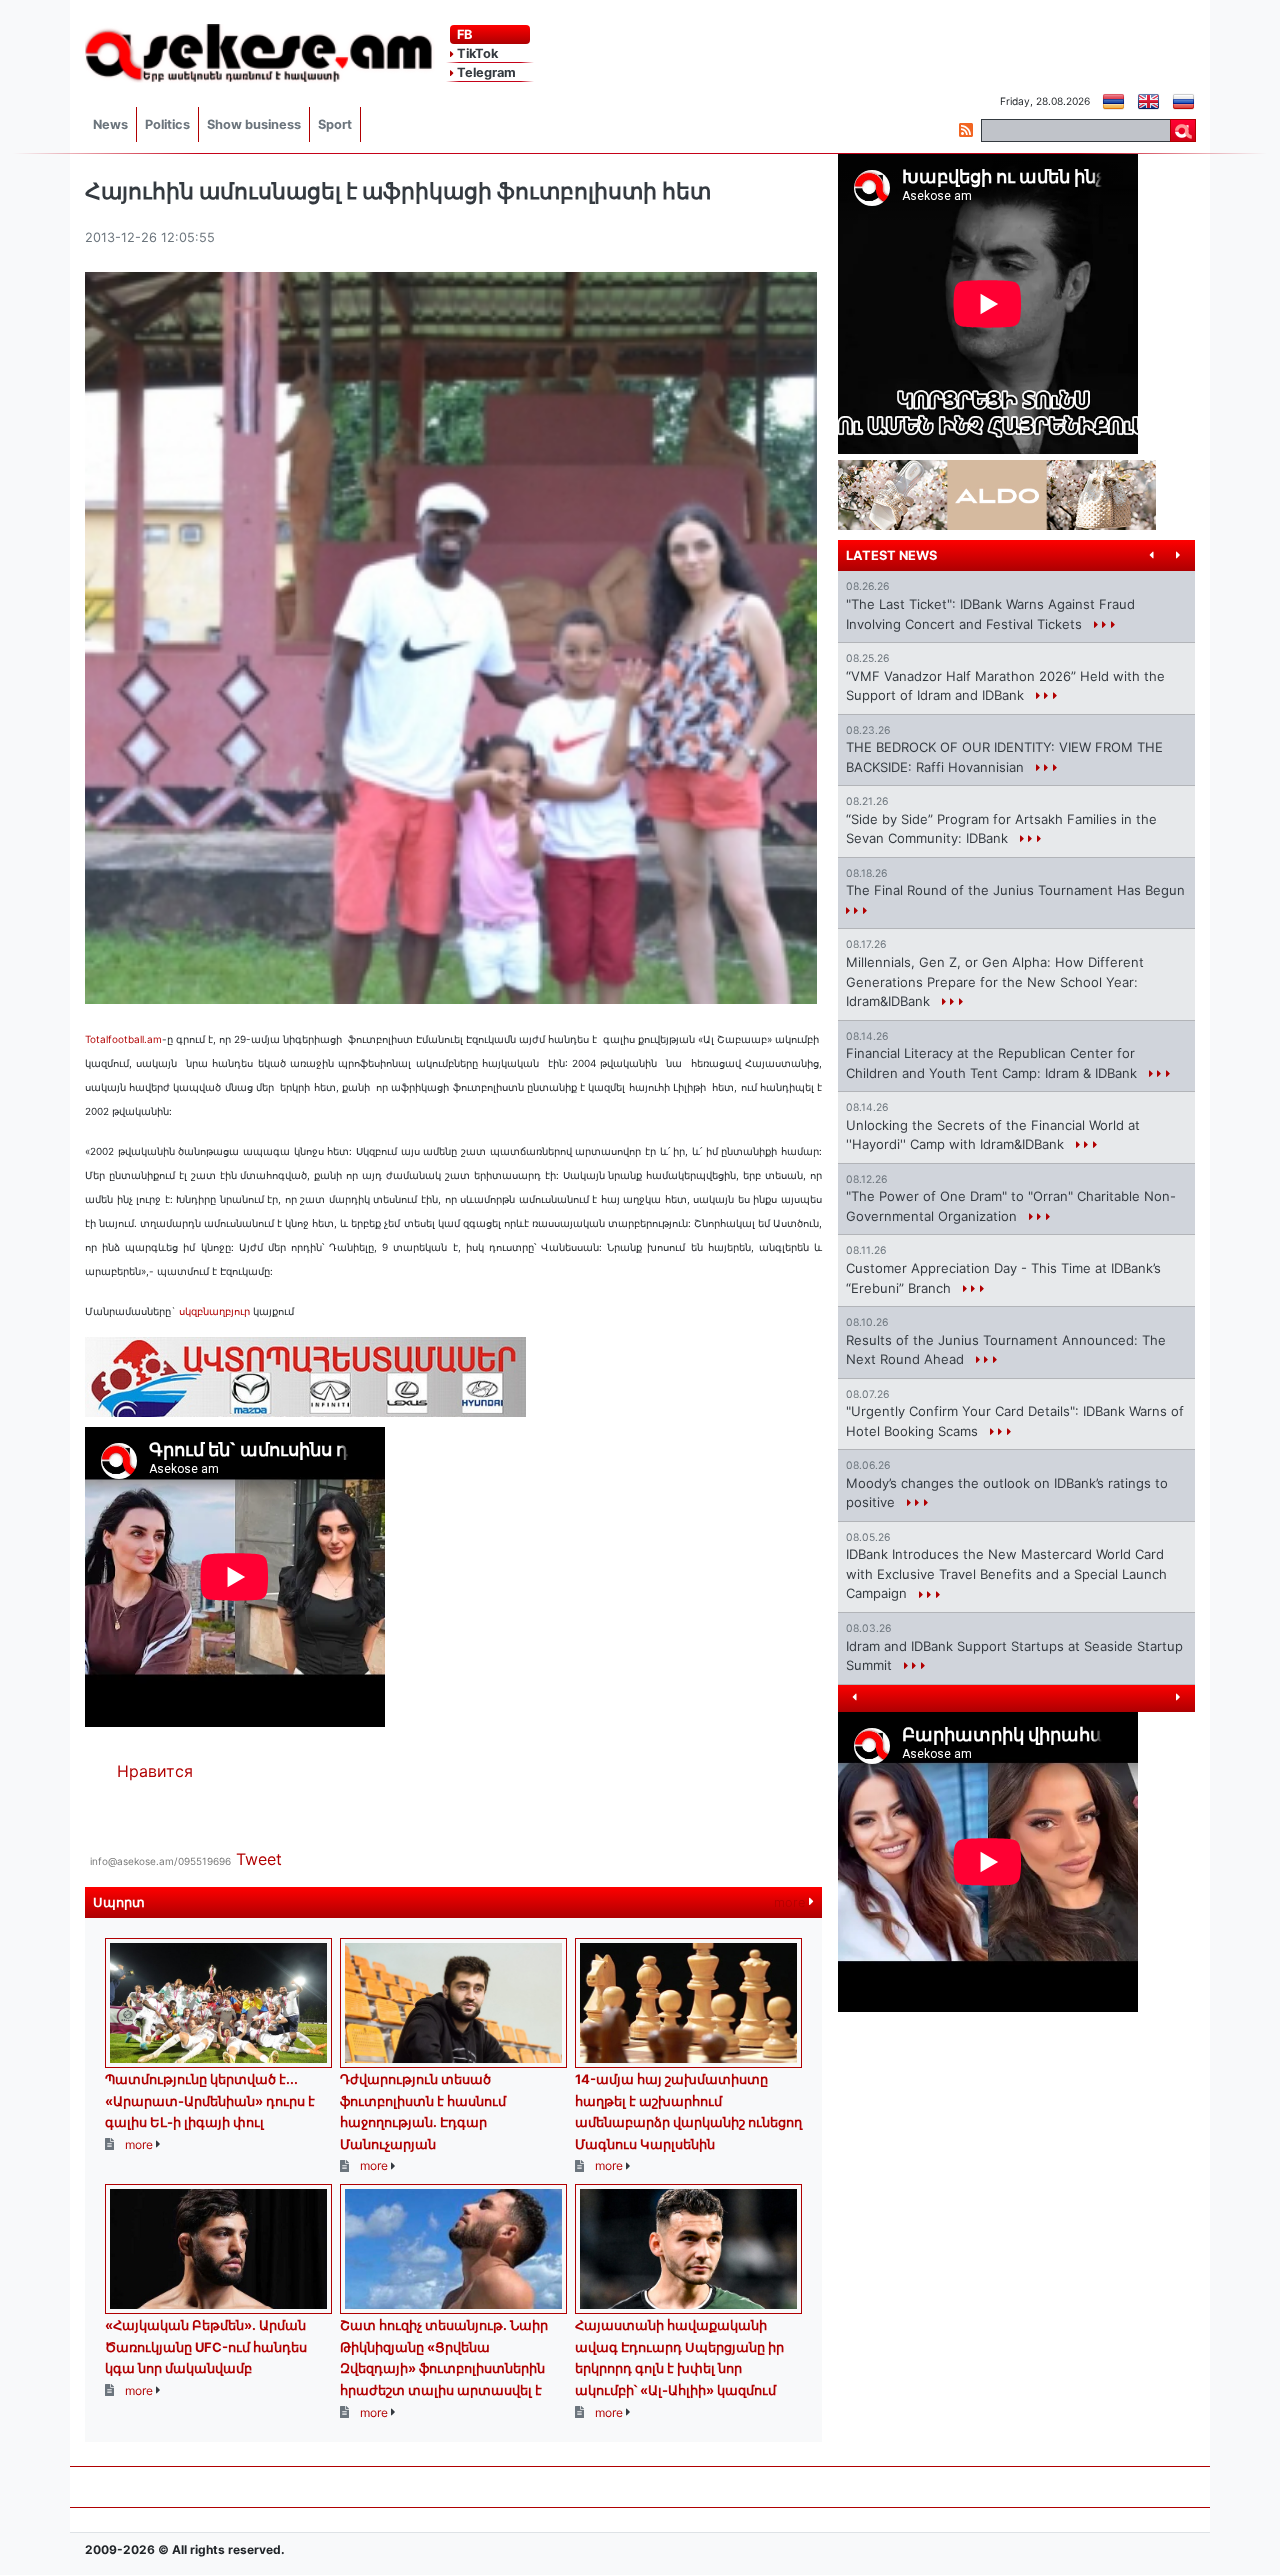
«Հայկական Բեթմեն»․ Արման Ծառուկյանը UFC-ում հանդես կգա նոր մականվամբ (206, 2346)
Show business (254, 124)
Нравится (155, 1771)
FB (463, 34)
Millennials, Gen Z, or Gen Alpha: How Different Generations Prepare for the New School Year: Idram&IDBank (995, 981)
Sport (335, 124)
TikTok (476, 53)
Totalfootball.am (123, 1039)
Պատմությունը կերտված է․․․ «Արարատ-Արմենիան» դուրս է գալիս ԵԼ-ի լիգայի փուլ (210, 2100)
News (110, 124)
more (791, 1902)
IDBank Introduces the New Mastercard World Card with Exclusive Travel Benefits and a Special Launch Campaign (1006, 1573)
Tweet (259, 1859)
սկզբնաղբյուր (216, 1311)
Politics (167, 124)
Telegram (485, 72)
